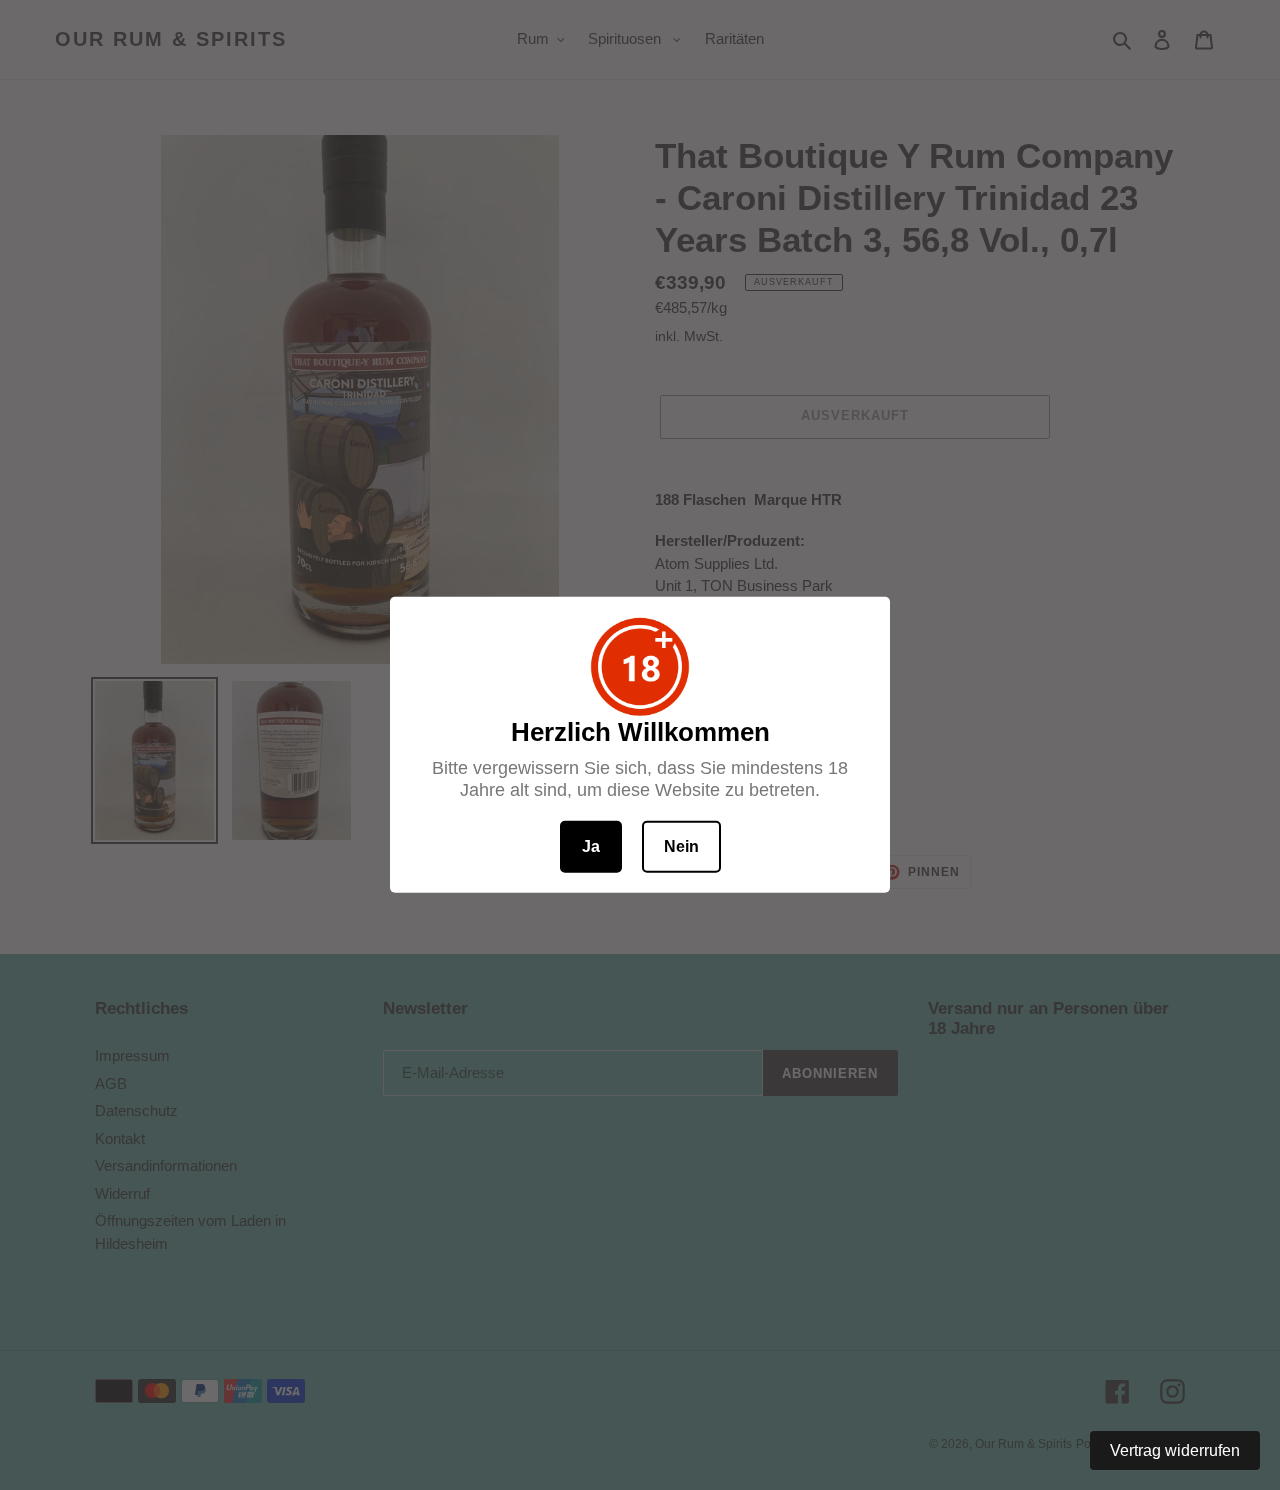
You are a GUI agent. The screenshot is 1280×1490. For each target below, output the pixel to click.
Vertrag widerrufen (1175, 1450)
